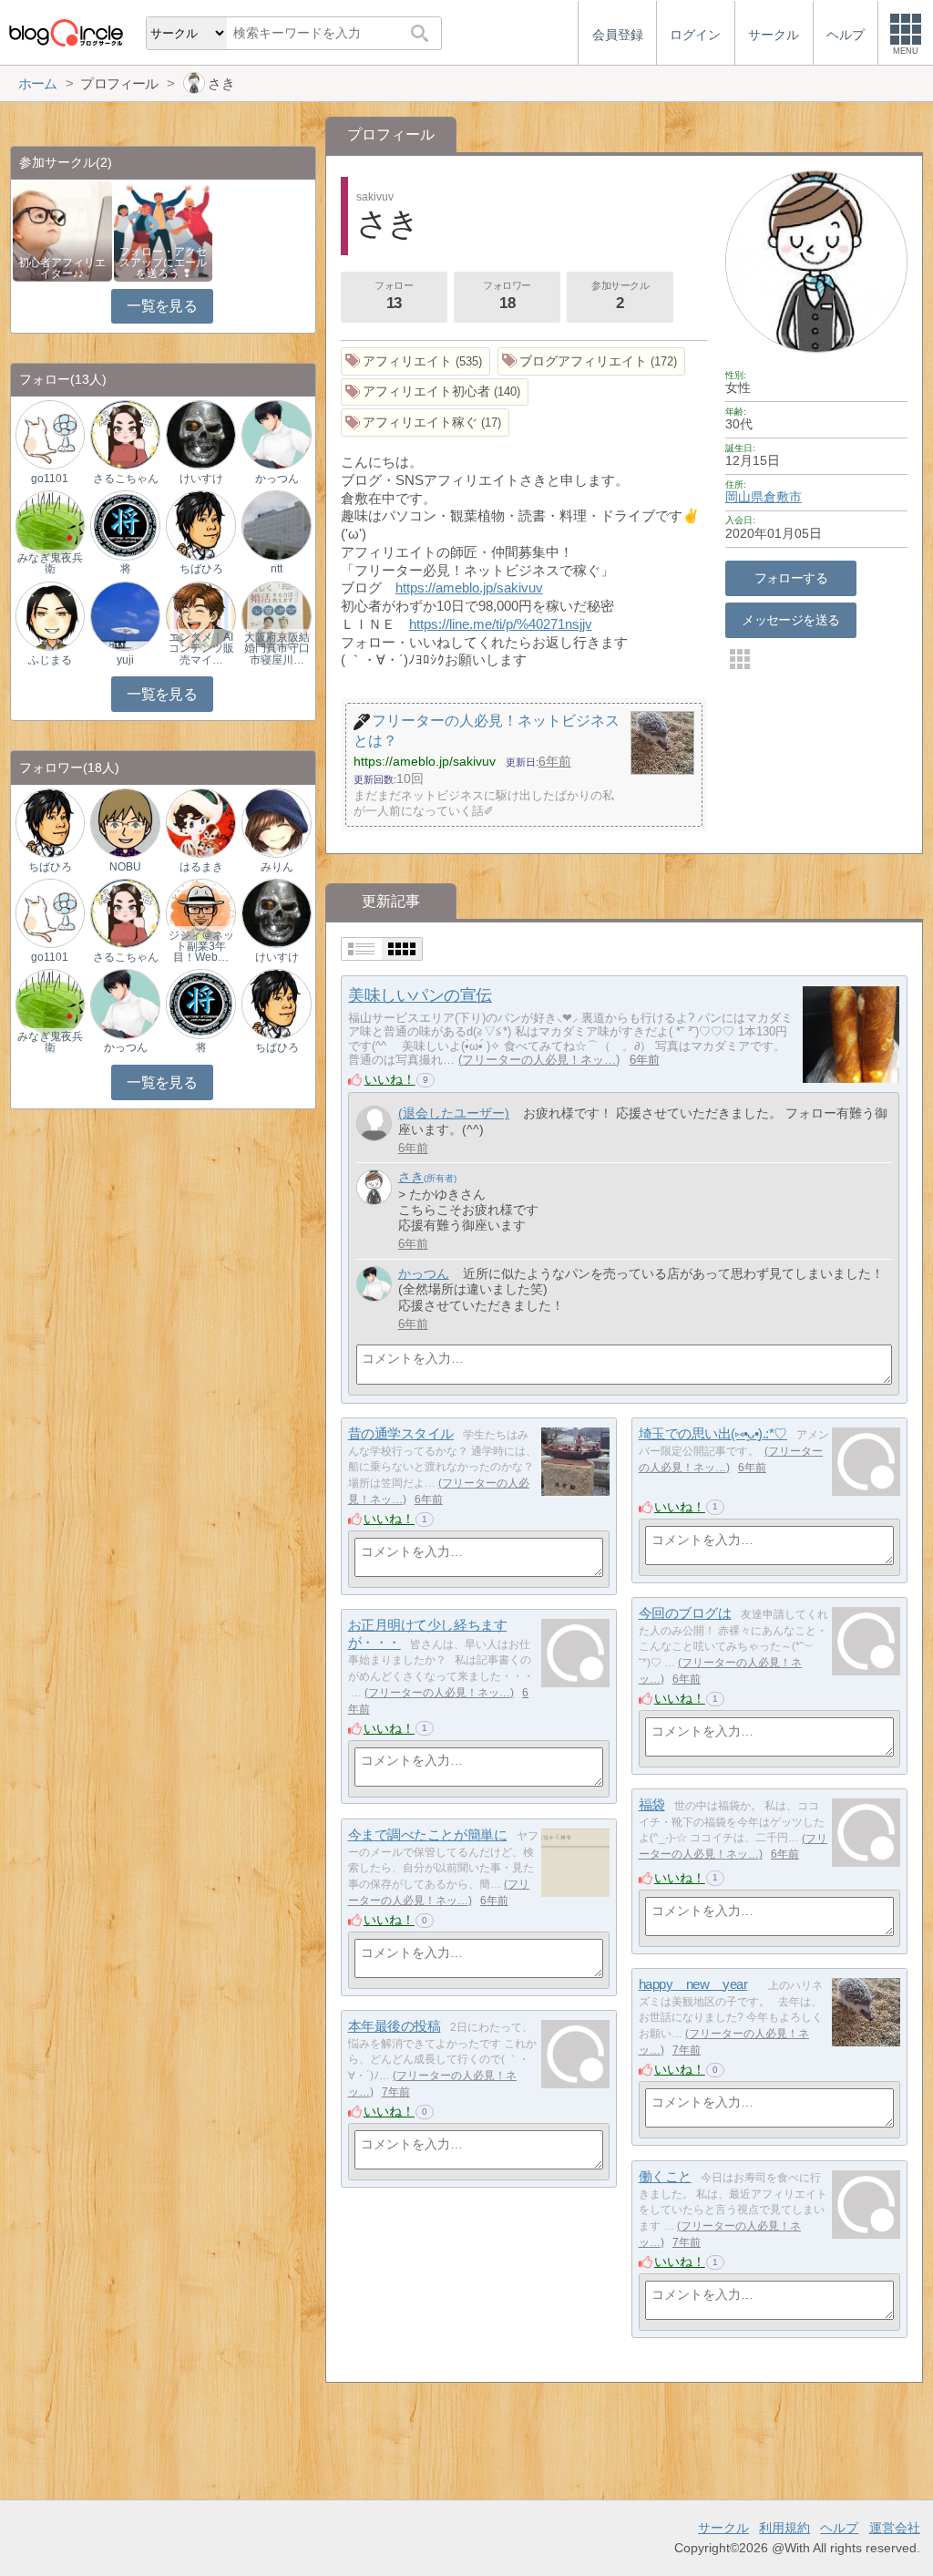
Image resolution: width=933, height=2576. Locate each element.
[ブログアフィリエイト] (592, 361)
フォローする (791, 578)
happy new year (693, 1984)
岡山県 (744, 497)
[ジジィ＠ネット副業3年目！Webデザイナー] (200, 913)
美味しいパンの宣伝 (420, 995)
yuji (125, 660)
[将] (125, 525)
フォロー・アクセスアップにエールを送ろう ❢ (163, 263)
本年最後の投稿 (395, 2026)
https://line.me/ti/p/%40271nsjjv (501, 624)
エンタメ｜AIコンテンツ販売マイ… (201, 648)
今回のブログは (685, 1613)
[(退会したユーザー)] (374, 1123)
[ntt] (276, 525)
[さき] (374, 1187)
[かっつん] (374, 1284)
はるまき (201, 867)
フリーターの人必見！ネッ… (539, 1060)
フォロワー (507, 296)
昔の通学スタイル (401, 1433)
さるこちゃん (126, 479)
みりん (277, 867)
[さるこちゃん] (125, 434)
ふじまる (50, 660)
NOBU (125, 867)
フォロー (394, 296)
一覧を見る (162, 306)
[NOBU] (125, 822)
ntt (277, 569)
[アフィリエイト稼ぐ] (425, 422)
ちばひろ (201, 569)
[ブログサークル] (66, 32)
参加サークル (620, 296)
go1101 (50, 479)
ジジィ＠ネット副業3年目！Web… (201, 946)
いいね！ (390, 1079)
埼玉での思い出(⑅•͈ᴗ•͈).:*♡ (713, 1433)
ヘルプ (839, 2528)
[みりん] (276, 822)
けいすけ (201, 479)
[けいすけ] (200, 434)
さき (411, 1177)
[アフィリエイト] (416, 361)
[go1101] (50, 434)
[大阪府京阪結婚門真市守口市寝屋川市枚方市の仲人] (276, 615)
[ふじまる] (50, 615)
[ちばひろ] (200, 525)
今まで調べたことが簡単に (428, 1834)
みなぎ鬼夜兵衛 (50, 563)
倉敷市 (783, 497)
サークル (723, 2528)
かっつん (424, 1273)
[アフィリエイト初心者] (435, 392)
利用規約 (784, 2528)
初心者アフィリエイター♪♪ (62, 268)
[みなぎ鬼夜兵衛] (50, 525)
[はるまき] (200, 822)
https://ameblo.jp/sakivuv (469, 587)
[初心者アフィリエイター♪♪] (62, 230)
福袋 (652, 1804)
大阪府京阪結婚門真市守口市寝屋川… (277, 648)
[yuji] (125, 615)
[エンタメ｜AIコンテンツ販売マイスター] (200, 615)
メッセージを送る (790, 620)
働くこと (665, 2176)
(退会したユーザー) (454, 1113)
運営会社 (895, 2528)
